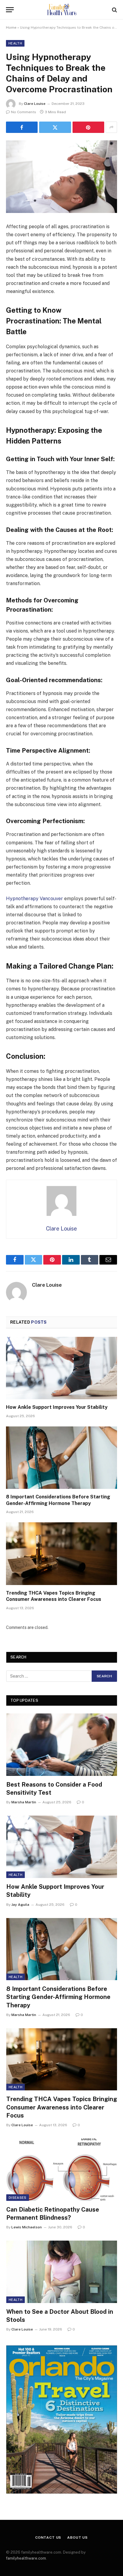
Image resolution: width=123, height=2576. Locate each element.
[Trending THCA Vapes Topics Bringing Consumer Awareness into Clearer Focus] (61, 1554)
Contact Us (48, 2537)
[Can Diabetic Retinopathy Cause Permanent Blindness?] (62, 2170)
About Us (77, 2537)
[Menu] (10, 10)
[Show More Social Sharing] (111, 127)
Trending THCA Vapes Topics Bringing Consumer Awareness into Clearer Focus (62, 2107)
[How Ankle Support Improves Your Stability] (61, 1368)
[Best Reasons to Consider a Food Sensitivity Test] (62, 1745)
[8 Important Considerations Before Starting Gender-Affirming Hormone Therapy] (61, 1458)
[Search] (114, 10)
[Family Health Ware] (61, 10)
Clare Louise (35, 104)
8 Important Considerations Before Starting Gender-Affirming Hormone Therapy (58, 1997)
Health (15, 43)
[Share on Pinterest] (88, 127)
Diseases (18, 2198)
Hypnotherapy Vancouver (34, 899)
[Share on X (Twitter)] (55, 127)
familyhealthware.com (26, 2558)
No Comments (24, 112)
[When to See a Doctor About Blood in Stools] (62, 2272)
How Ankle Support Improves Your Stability (57, 1407)
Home (11, 27)
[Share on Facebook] (22, 127)
